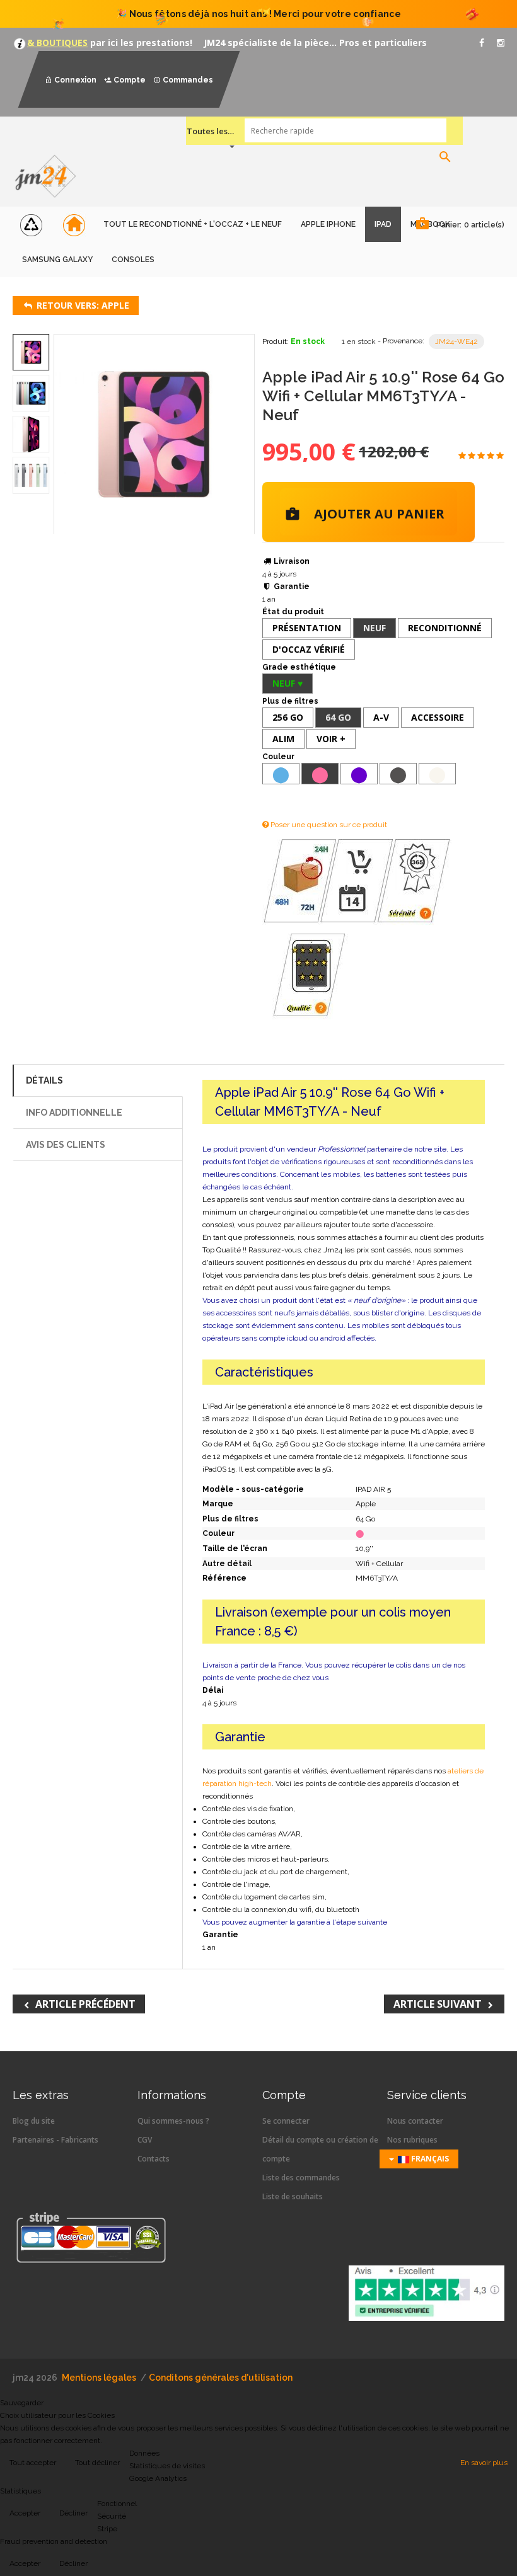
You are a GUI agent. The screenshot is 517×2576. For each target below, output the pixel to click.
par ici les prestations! (140, 43)
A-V (381, 717)
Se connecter (286, 2121)
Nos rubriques (412, 2140)
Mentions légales (99, 2378)
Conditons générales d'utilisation (221, 2378)
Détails (44, 1080)
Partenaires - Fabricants (55, 2140)
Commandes (188, 80)
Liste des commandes (301, 2178)
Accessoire (438, 717)
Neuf (375, 628)
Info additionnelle (74, 1113)
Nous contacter (415, 2121)
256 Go (288, 717)
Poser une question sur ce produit (328, 825)
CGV (145, 2140)
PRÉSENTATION (307, 628)
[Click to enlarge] (154, 434)
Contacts (154, 2159)
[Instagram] (501, 43)
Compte (130, 80)
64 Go (338, 717)
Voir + (331, 739)
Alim (283, 739)
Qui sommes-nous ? (173, 2121)
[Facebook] (482, 43)
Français (429, 2159)
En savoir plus (484, 2463)
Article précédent (85, 2004)
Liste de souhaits (293, 2196)
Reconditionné (445, 628)
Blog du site (34, 2121)
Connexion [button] (75, 80)
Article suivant (438, 2004)
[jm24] (50, 177)
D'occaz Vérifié (309, 649)
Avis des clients (66, 1145)
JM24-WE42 (456, 341)
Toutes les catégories (211, 131)
